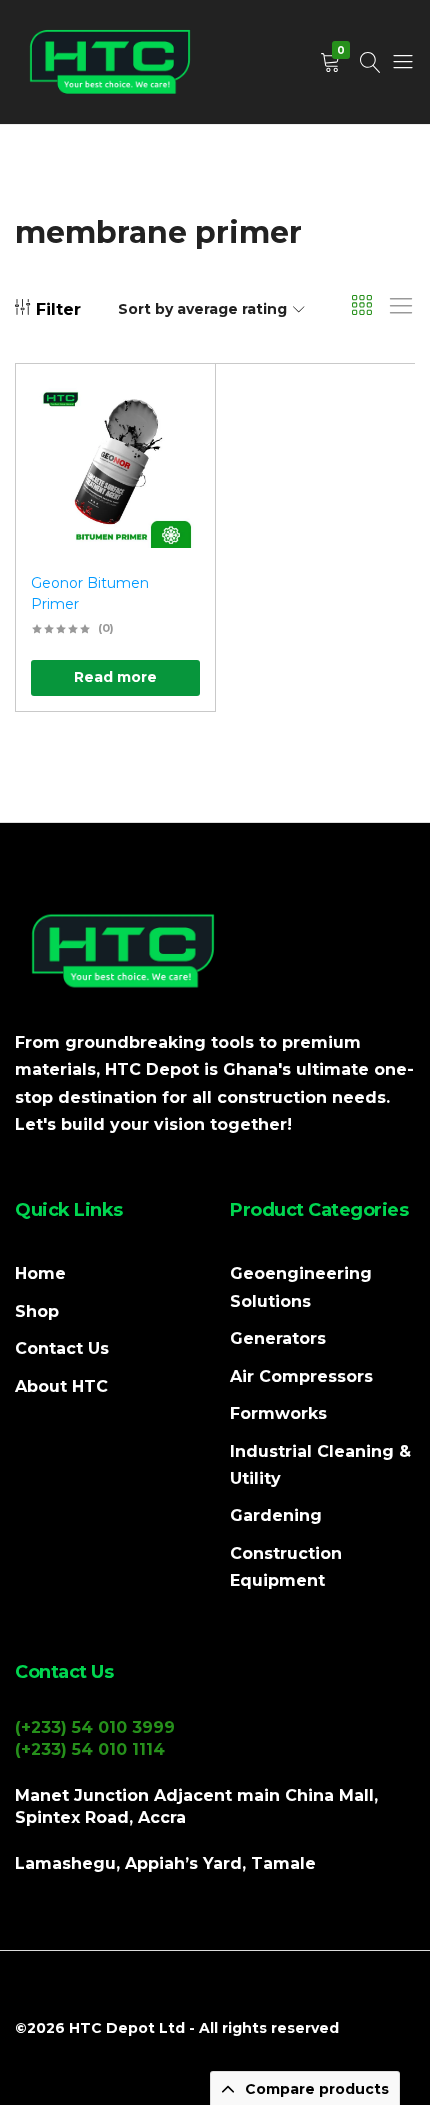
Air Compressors (301, 1376)
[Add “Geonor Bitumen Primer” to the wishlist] (175, 408)
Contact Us (62, 1348)
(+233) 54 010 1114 (90, 1749)
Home (40, 1273)
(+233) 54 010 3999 (95, 1727)
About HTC (61, 1386)
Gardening (276, 1515)
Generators (278, 1338)
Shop (37, 1311)
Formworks (278, 1413)
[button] (175, 460)
